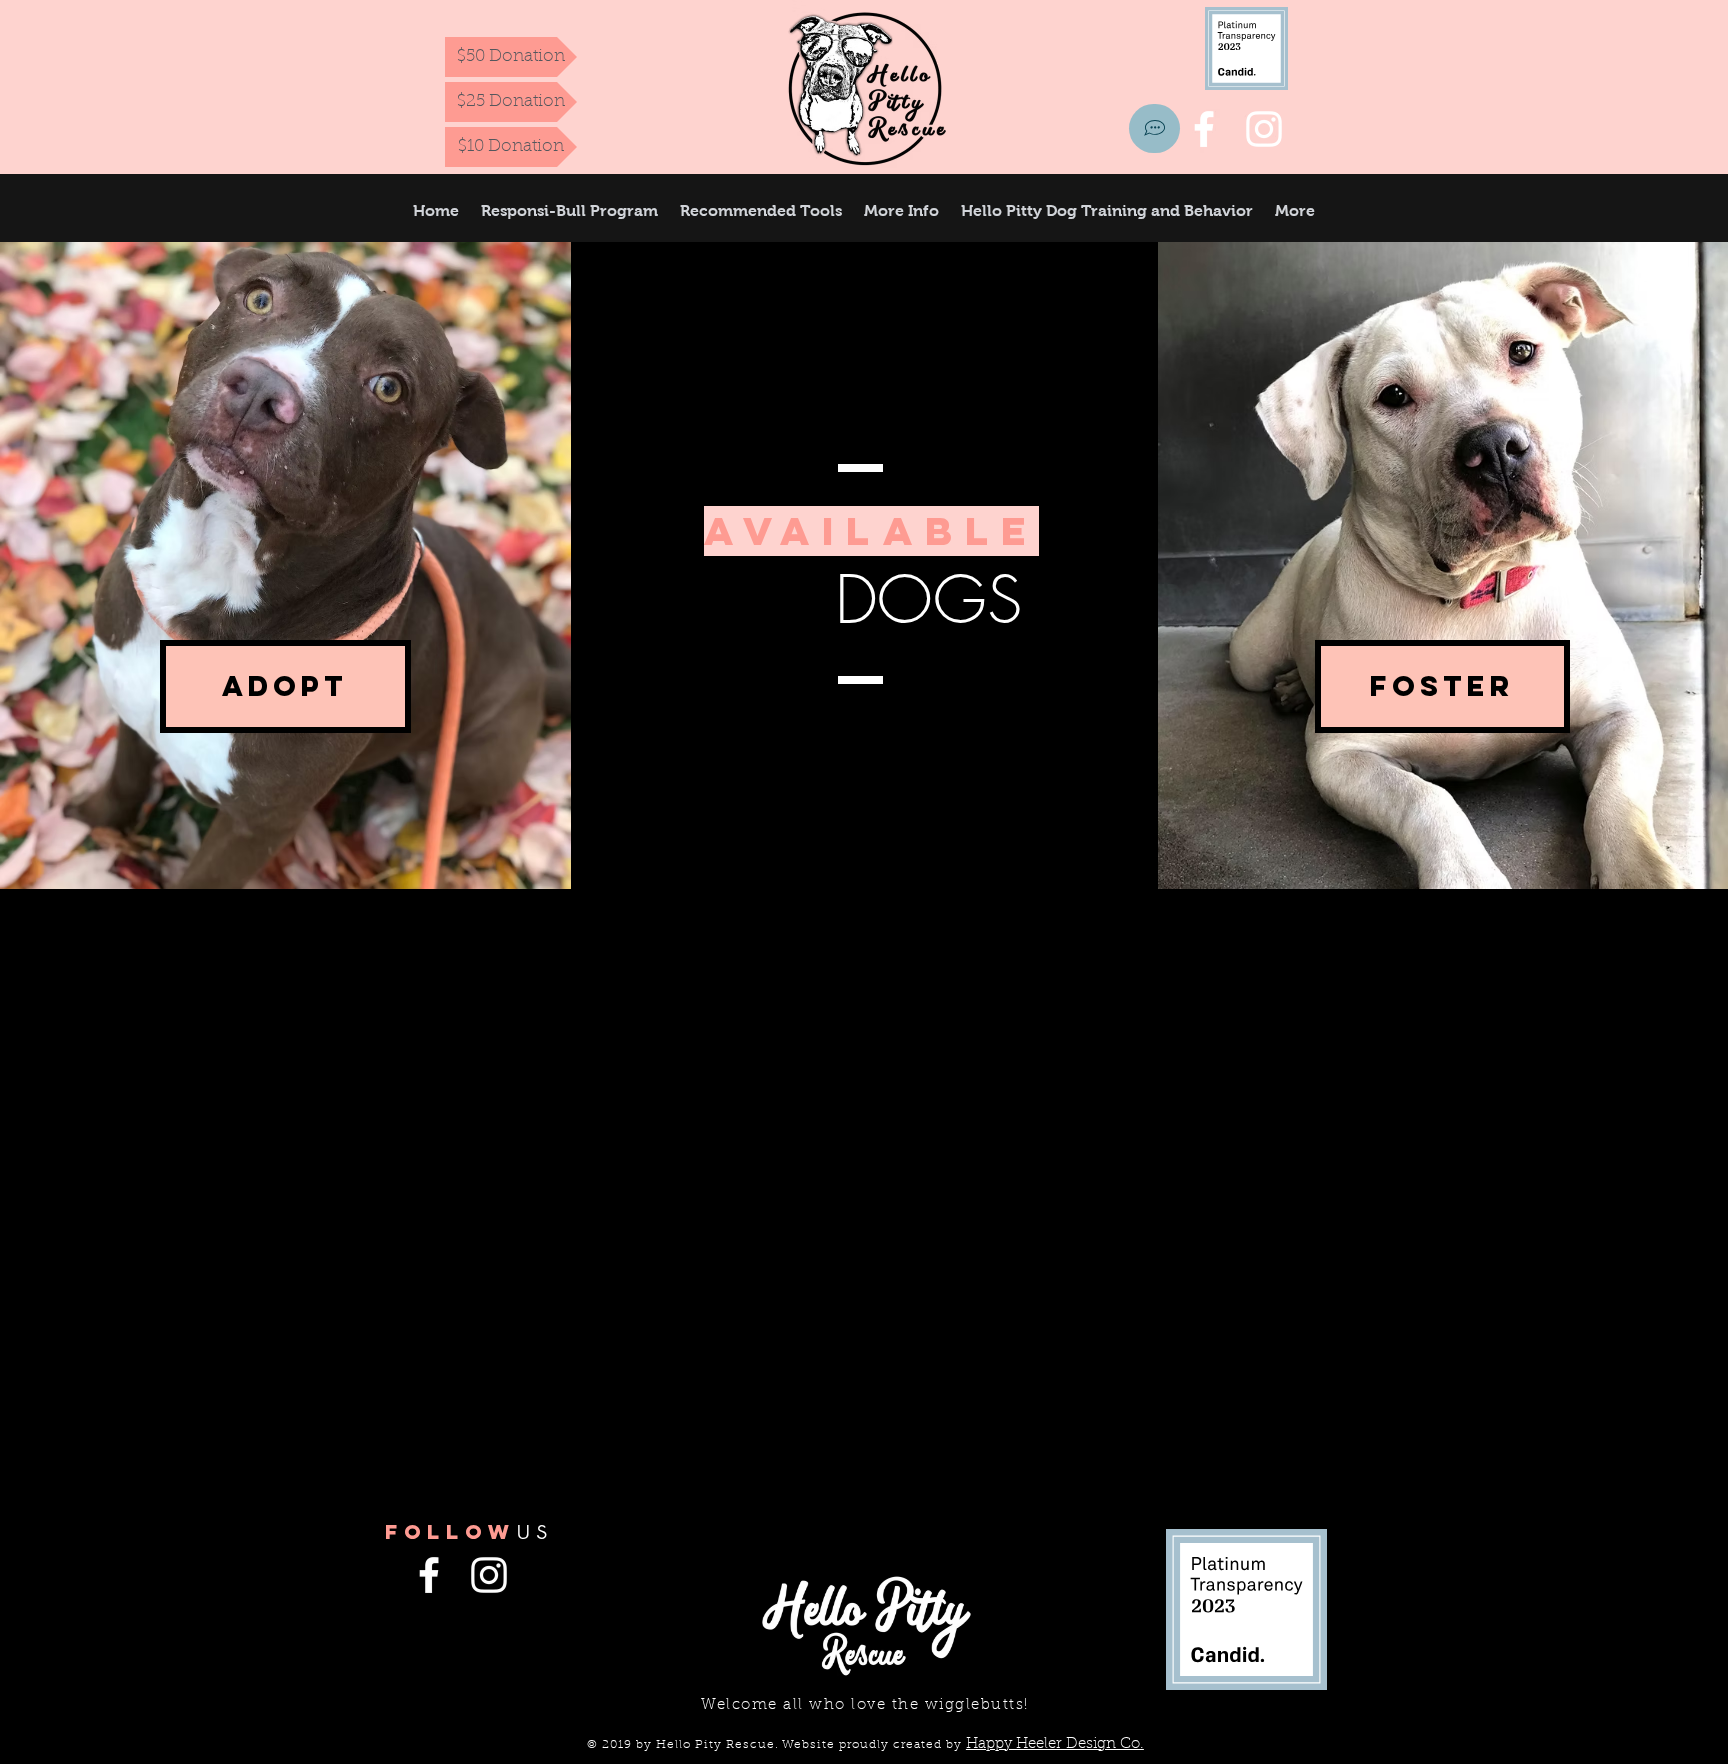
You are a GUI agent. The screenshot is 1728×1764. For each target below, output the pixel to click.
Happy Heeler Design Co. (1055, 1744)
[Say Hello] (1154, 128)
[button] (901, 210)
